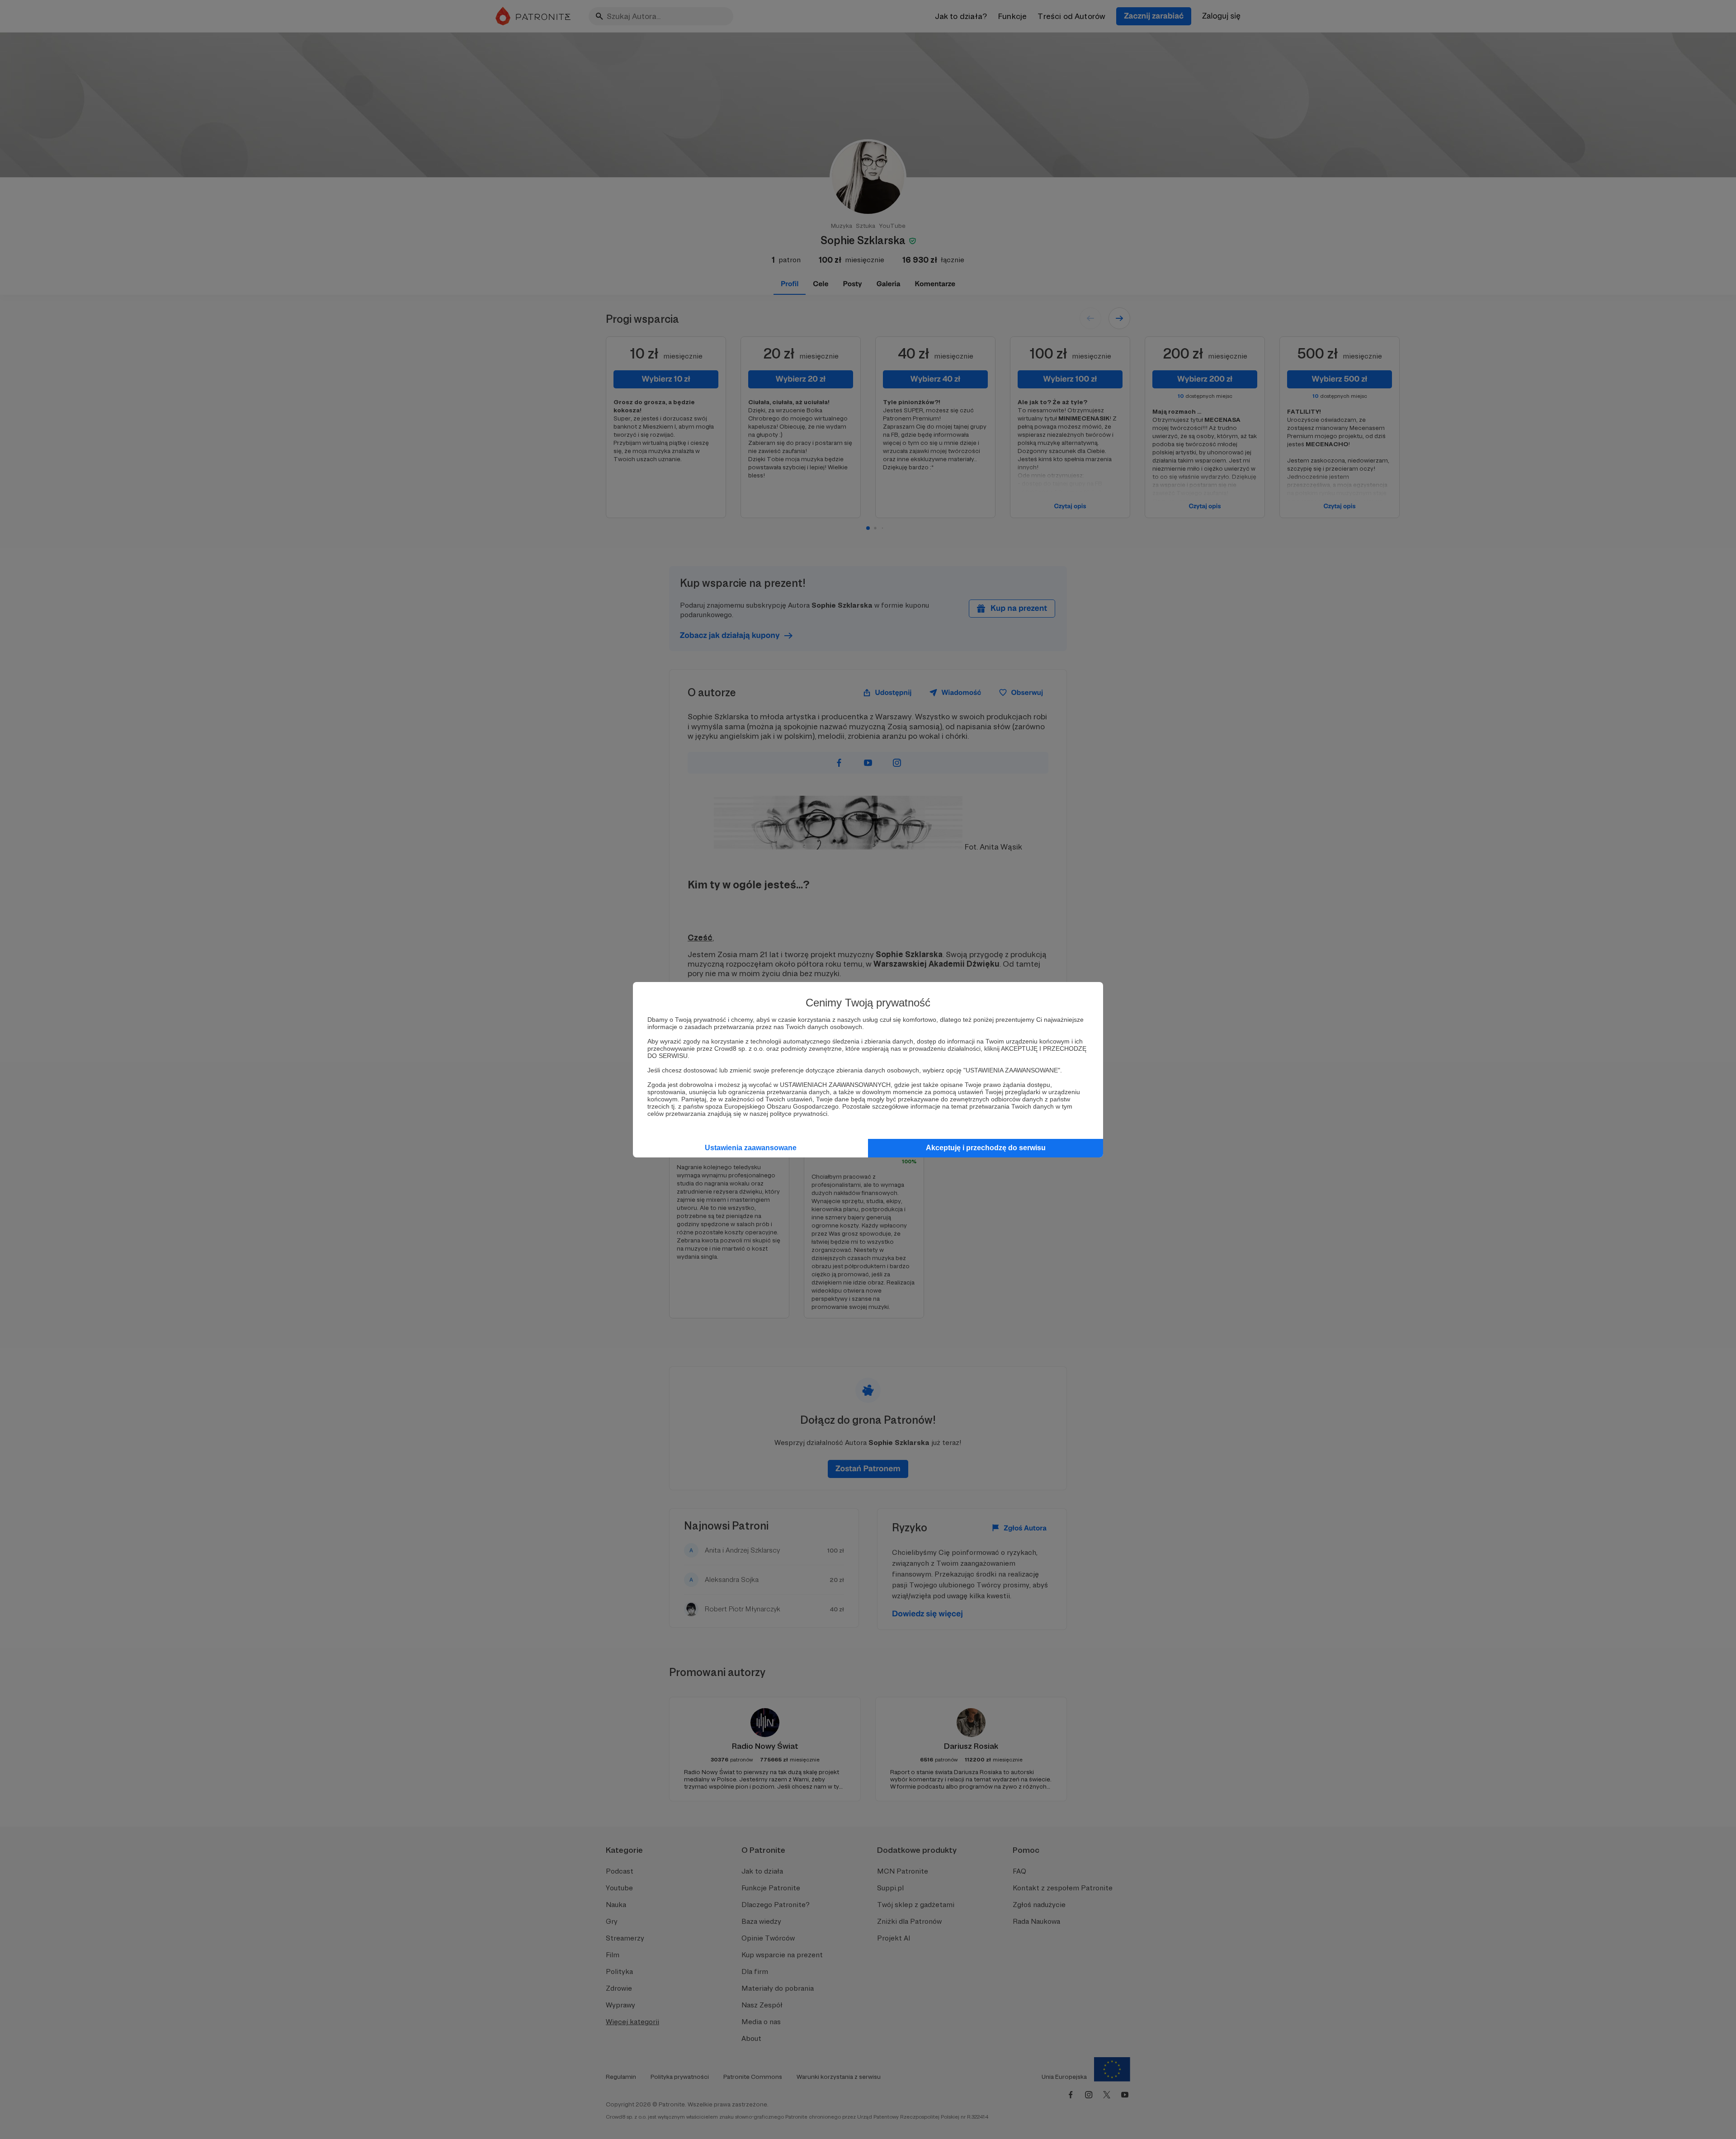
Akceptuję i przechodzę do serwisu (986, 1148)
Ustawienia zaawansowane (751, 1148)
